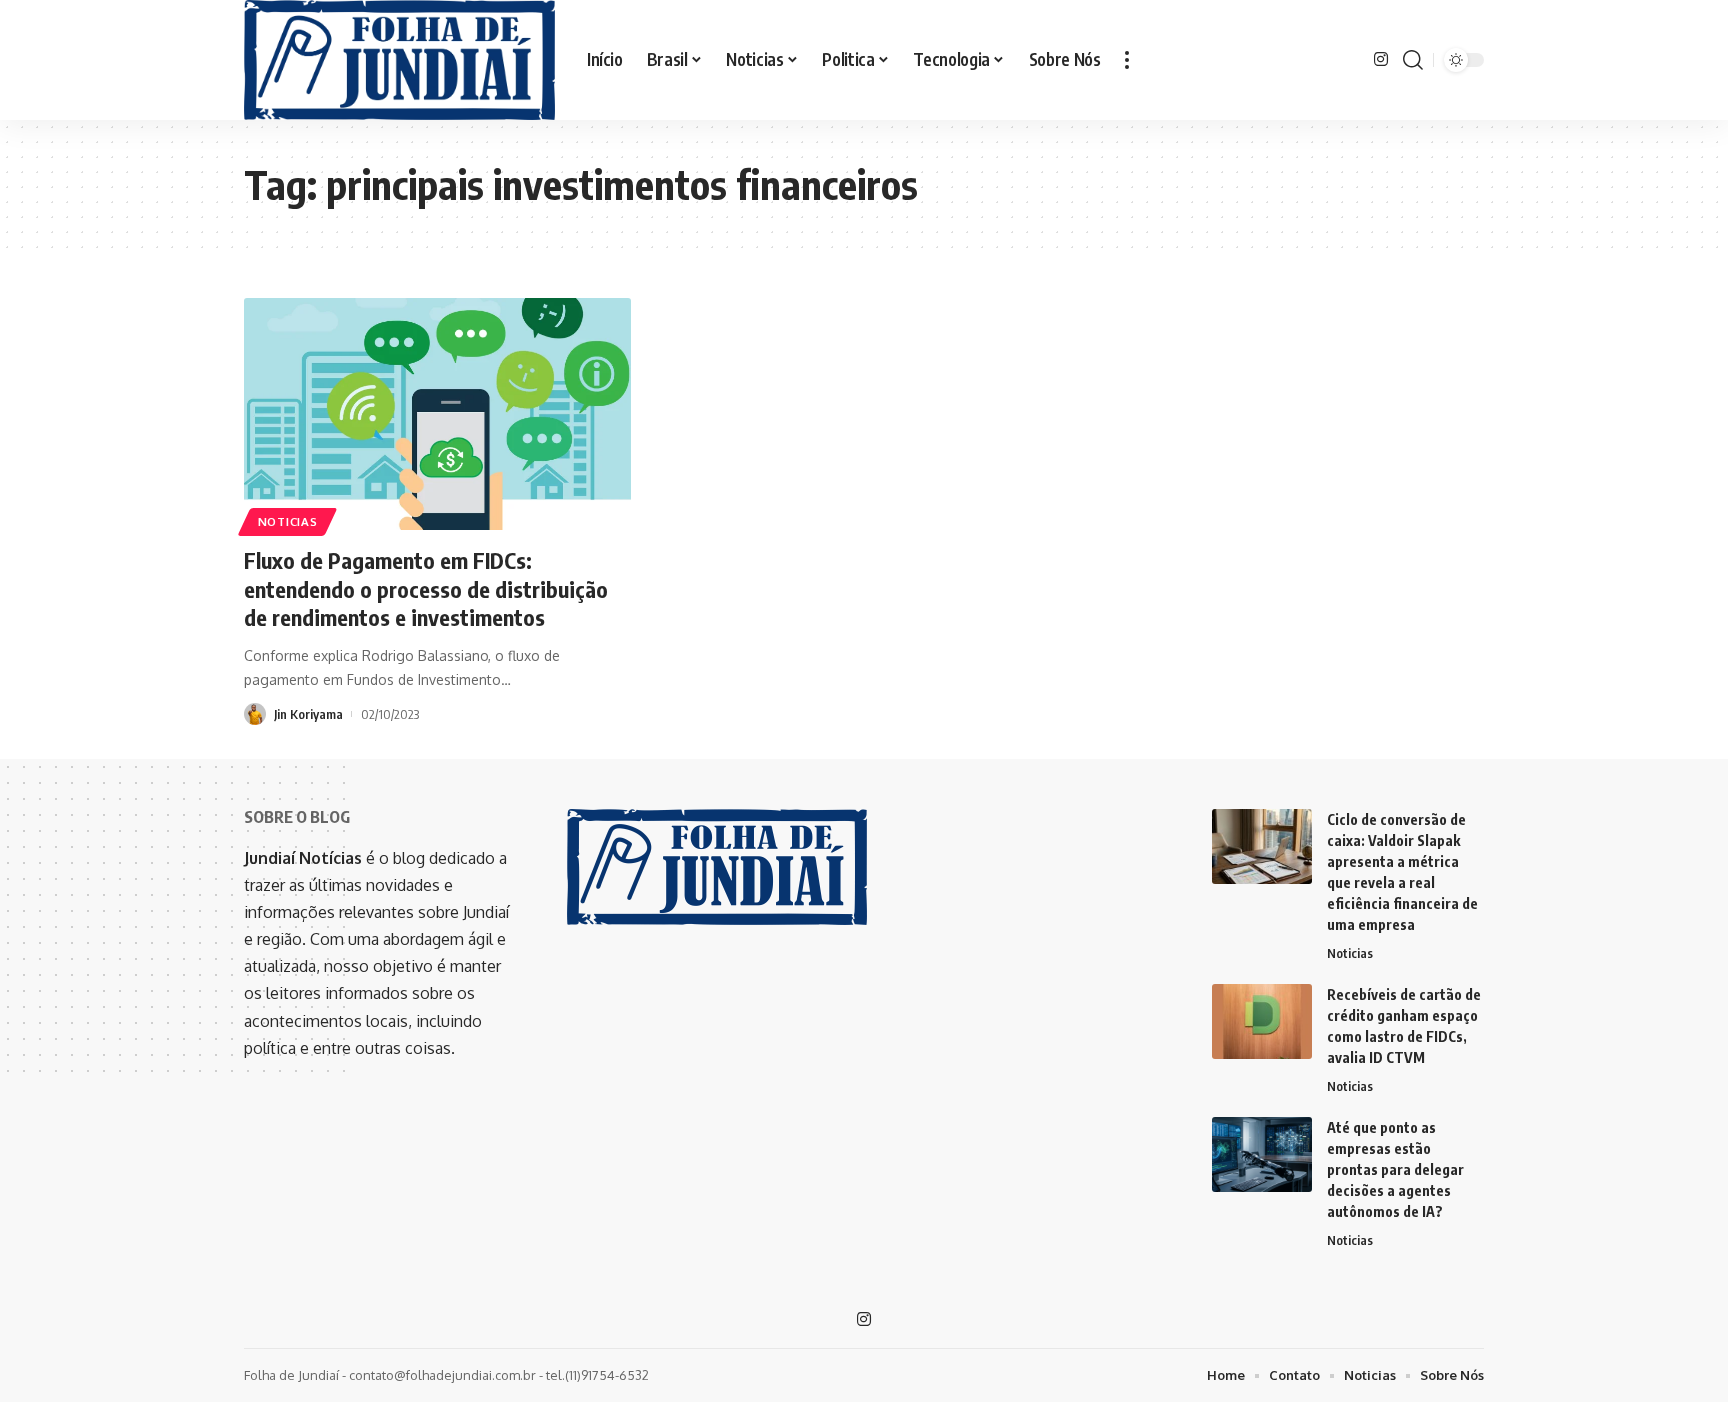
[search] (1413, 60)
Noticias (288, 521)
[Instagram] (1381, 59)
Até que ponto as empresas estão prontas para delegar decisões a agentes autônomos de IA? (1395, 1169)
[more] (1127, 60)
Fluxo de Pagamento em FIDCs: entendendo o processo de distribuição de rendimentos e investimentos (426, 588)
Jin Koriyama (308, 714)
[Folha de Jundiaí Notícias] (399, 60)
